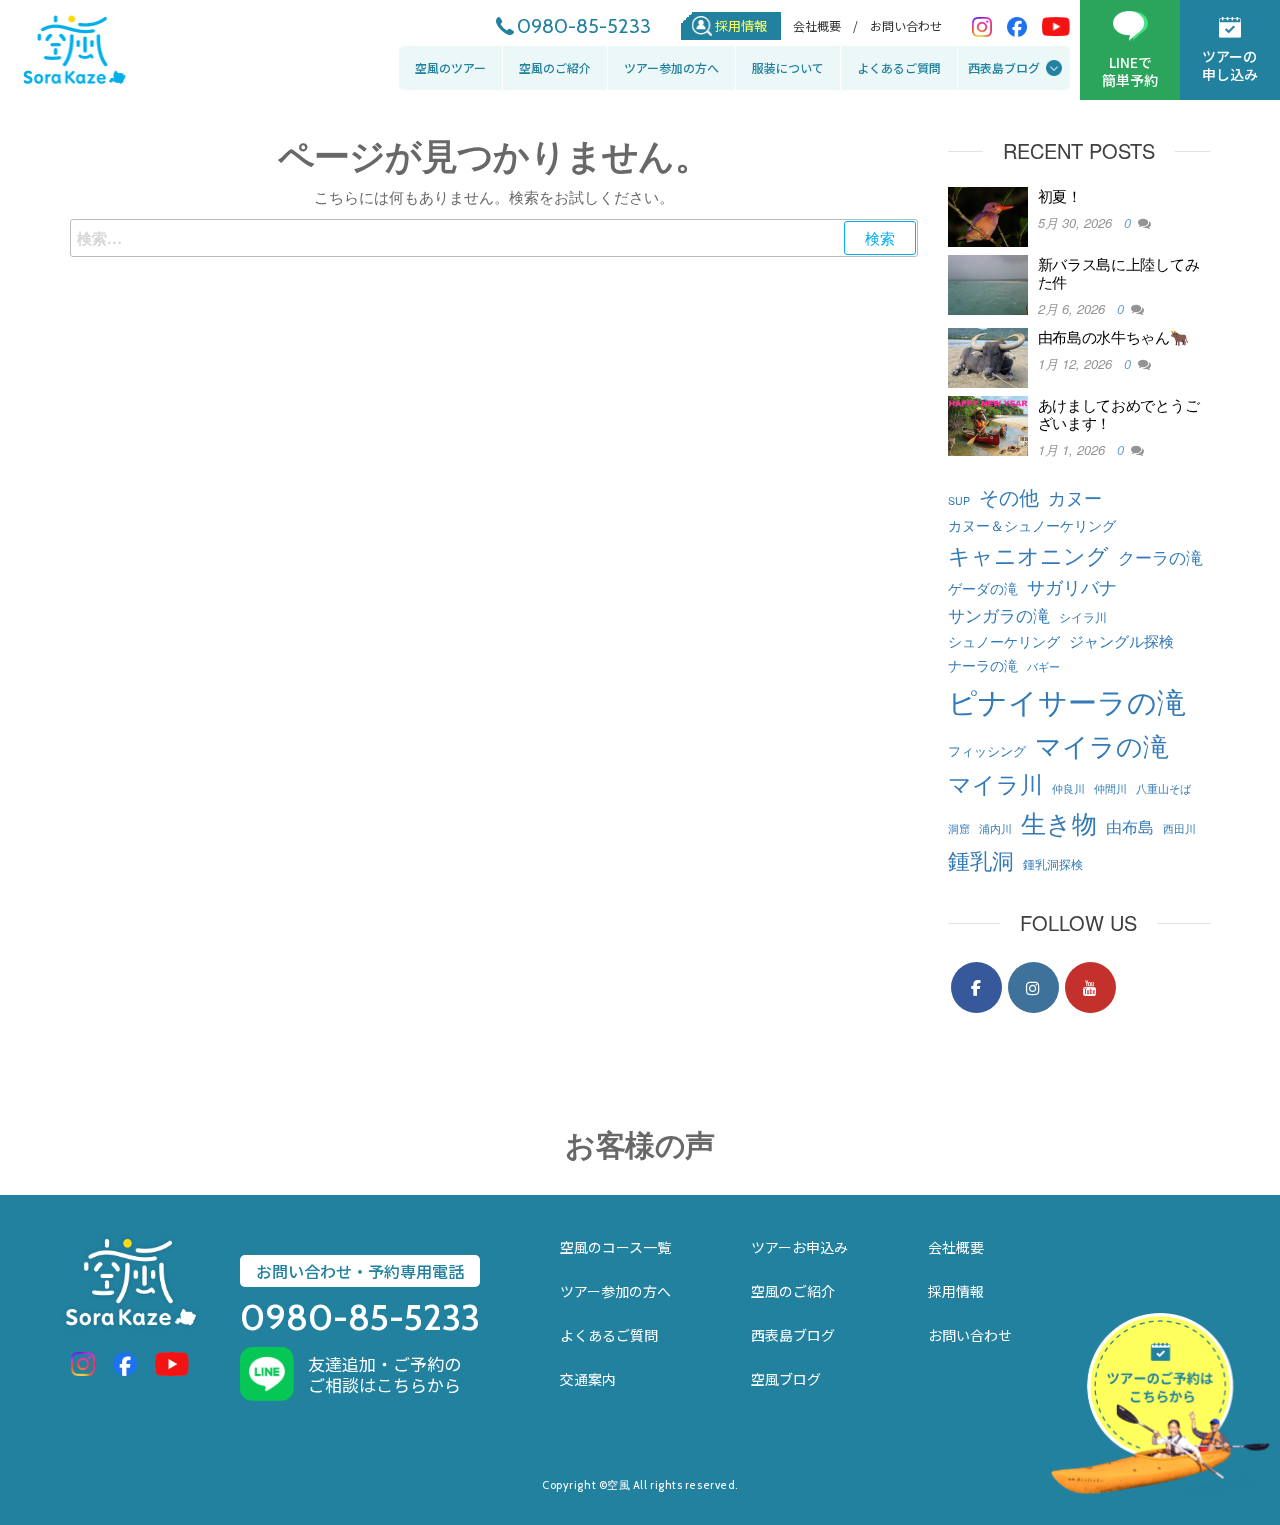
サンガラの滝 (999, 614)
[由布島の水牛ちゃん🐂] (988, 355)
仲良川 (1068, 788)
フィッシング (987, 750)
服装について (788, 67)
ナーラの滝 (983, 664)
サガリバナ (1072, 586)
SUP (959, 500)
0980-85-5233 (584, 26)
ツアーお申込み (799, 1247)
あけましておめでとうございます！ (1119, 413)
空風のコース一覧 (615, 1247)
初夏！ (1060, 195)
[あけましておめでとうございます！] (988, 423)
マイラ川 (995, 783)
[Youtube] (1090, 987)
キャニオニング (1028, 554)
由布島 (1130, 826)
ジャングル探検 (1121, 640)
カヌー (1075, 497)
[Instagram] (1033, 987)
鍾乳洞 (981, 859)
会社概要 (956, 1247)
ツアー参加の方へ (671, 67)
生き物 (1059, 822)
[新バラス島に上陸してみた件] (988, 282)
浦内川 (995, 828)
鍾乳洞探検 (1053, 863)
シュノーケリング (1004, 640)
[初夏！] (988, 214)
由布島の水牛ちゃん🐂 (1113, 336)
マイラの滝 (1102, 744)
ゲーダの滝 (983, 588)
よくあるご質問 (899, 67)
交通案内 (588, 1379)
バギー (1043, 666)
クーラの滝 (1160, 556)
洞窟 (959, 828)
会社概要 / (825, 26)
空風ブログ (786, 1379)
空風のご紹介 (555, 67)
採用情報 (741, 25)
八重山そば (1163, 788)
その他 (1009, 496)
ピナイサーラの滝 (1067, 700)
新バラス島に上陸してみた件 (1119, 272)
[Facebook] (976, 987)
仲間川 (1110, 788)
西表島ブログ (1004, 67)
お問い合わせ (906, 26)
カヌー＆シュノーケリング (1032, 524)
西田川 (1179, 828)
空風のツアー (450, 67)
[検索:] (494, 238)
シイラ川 (1083, 616)
